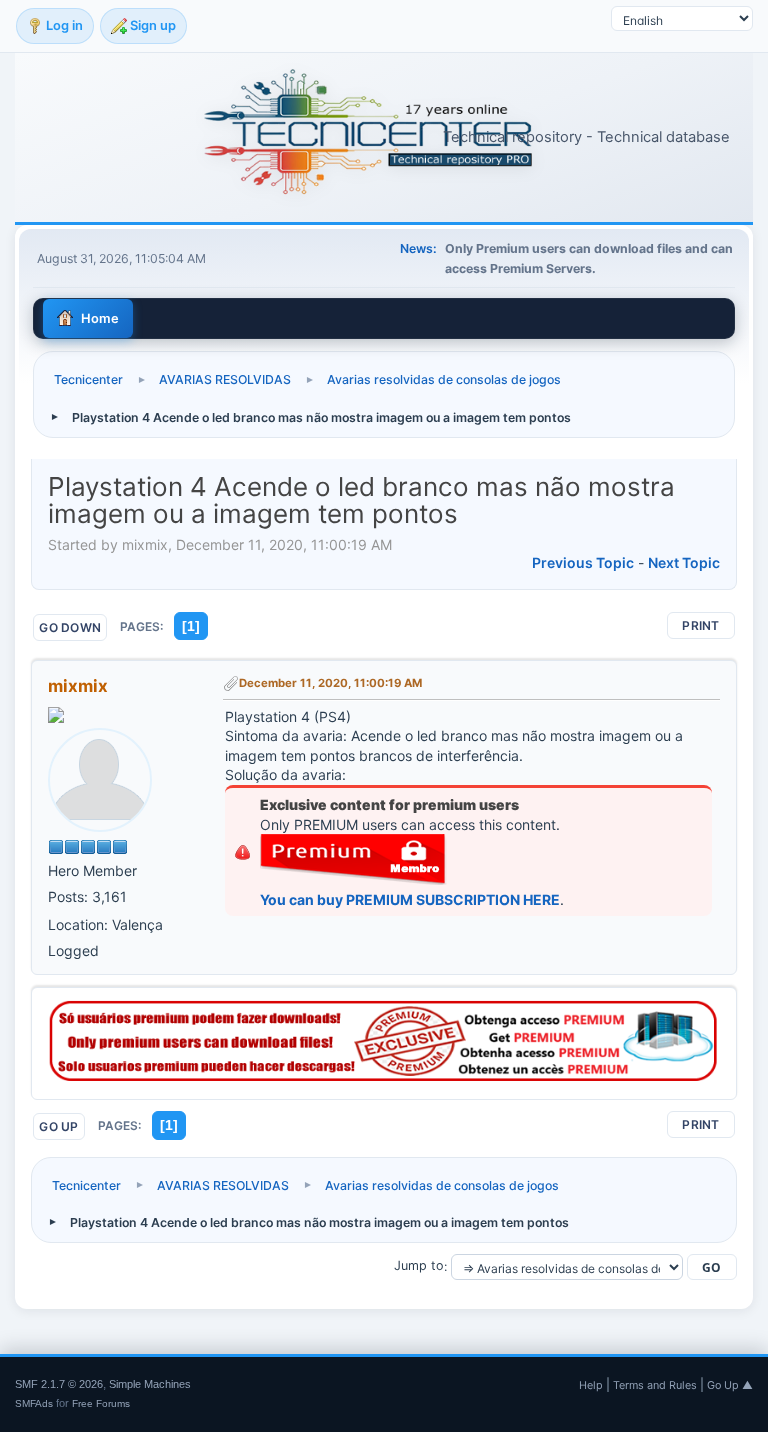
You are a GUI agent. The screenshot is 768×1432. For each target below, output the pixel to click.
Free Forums (101, 1403)
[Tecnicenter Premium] (383, 1075)
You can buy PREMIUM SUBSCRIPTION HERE (410, 899)
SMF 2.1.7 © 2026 (59, 1384)
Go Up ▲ (730, 1385)
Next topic (684, 562)
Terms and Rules (655, 1385)
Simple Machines (150, 1384)
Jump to (419, 1266)
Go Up (58, 1126)
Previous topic (583, 562)
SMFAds (34, 1403)
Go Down (70, 627)
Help (591, 1385)
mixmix (78, 686)
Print (700, 625)
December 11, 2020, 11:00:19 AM (330, 683)
